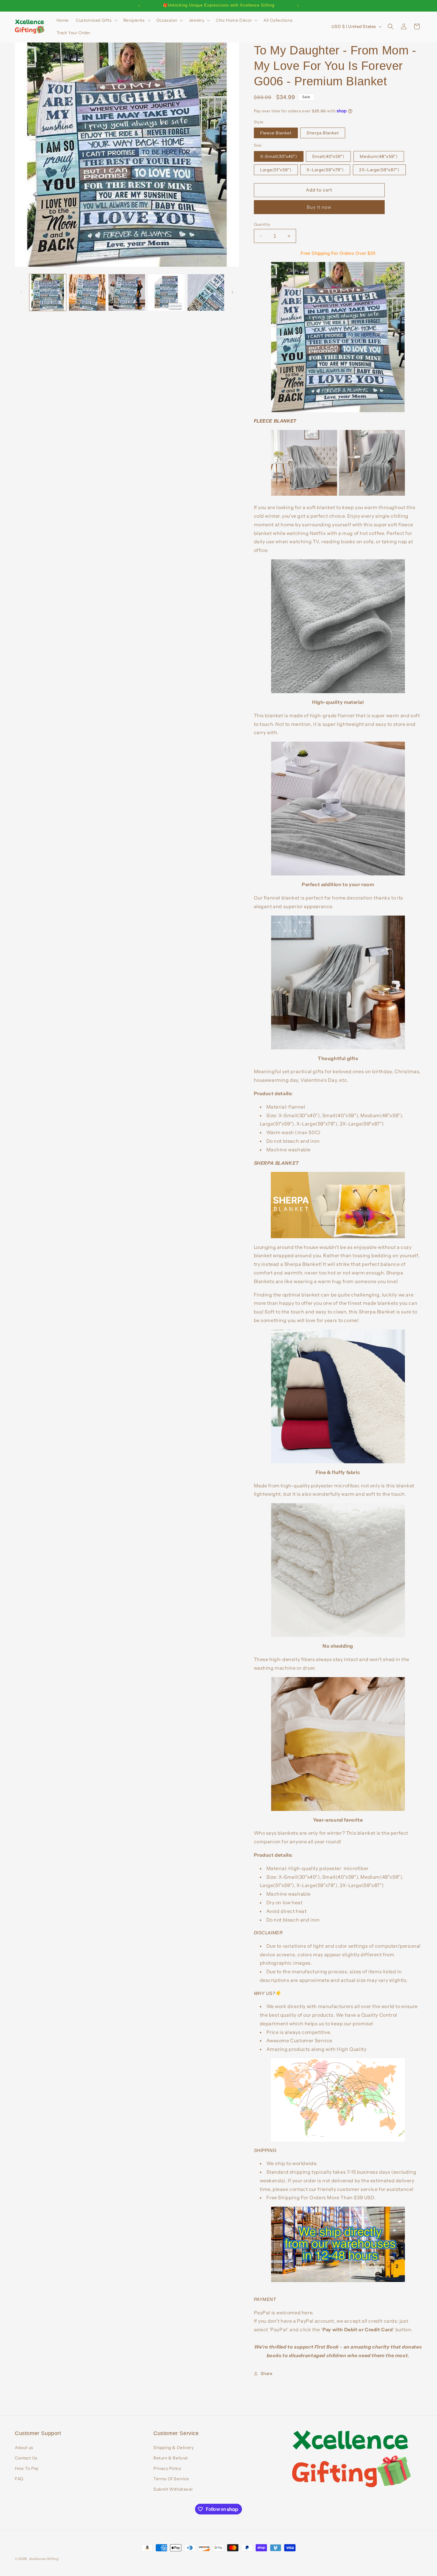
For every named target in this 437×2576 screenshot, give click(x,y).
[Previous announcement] (139, 6)
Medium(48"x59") (379, 156)
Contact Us (26, 2458)
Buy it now (319, 207)
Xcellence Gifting (44, 2559)
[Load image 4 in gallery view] (166, 292)
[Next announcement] (298, 6)
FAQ (19, 2479)
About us (24, 2448)
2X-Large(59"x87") (379, 170)
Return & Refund (170, 2458)
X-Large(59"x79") (325, 170)
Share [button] (267, 2374)
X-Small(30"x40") (279, 156)
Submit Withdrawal (173, 2489)
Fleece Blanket (276, 133)
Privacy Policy (167, 2468)
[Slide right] (232, 292)
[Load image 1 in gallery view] (48, 292)
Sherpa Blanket (323, 133)
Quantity (262, 224)
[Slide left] (21, 292)
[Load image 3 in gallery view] (127, 292)
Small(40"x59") (328, 156)
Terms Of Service (171, 2479)
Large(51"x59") (276, 170)
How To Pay (27, 2468)
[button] (96, 20)
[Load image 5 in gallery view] (206, 292)
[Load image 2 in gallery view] (87, 292)
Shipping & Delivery (173, 2448)
